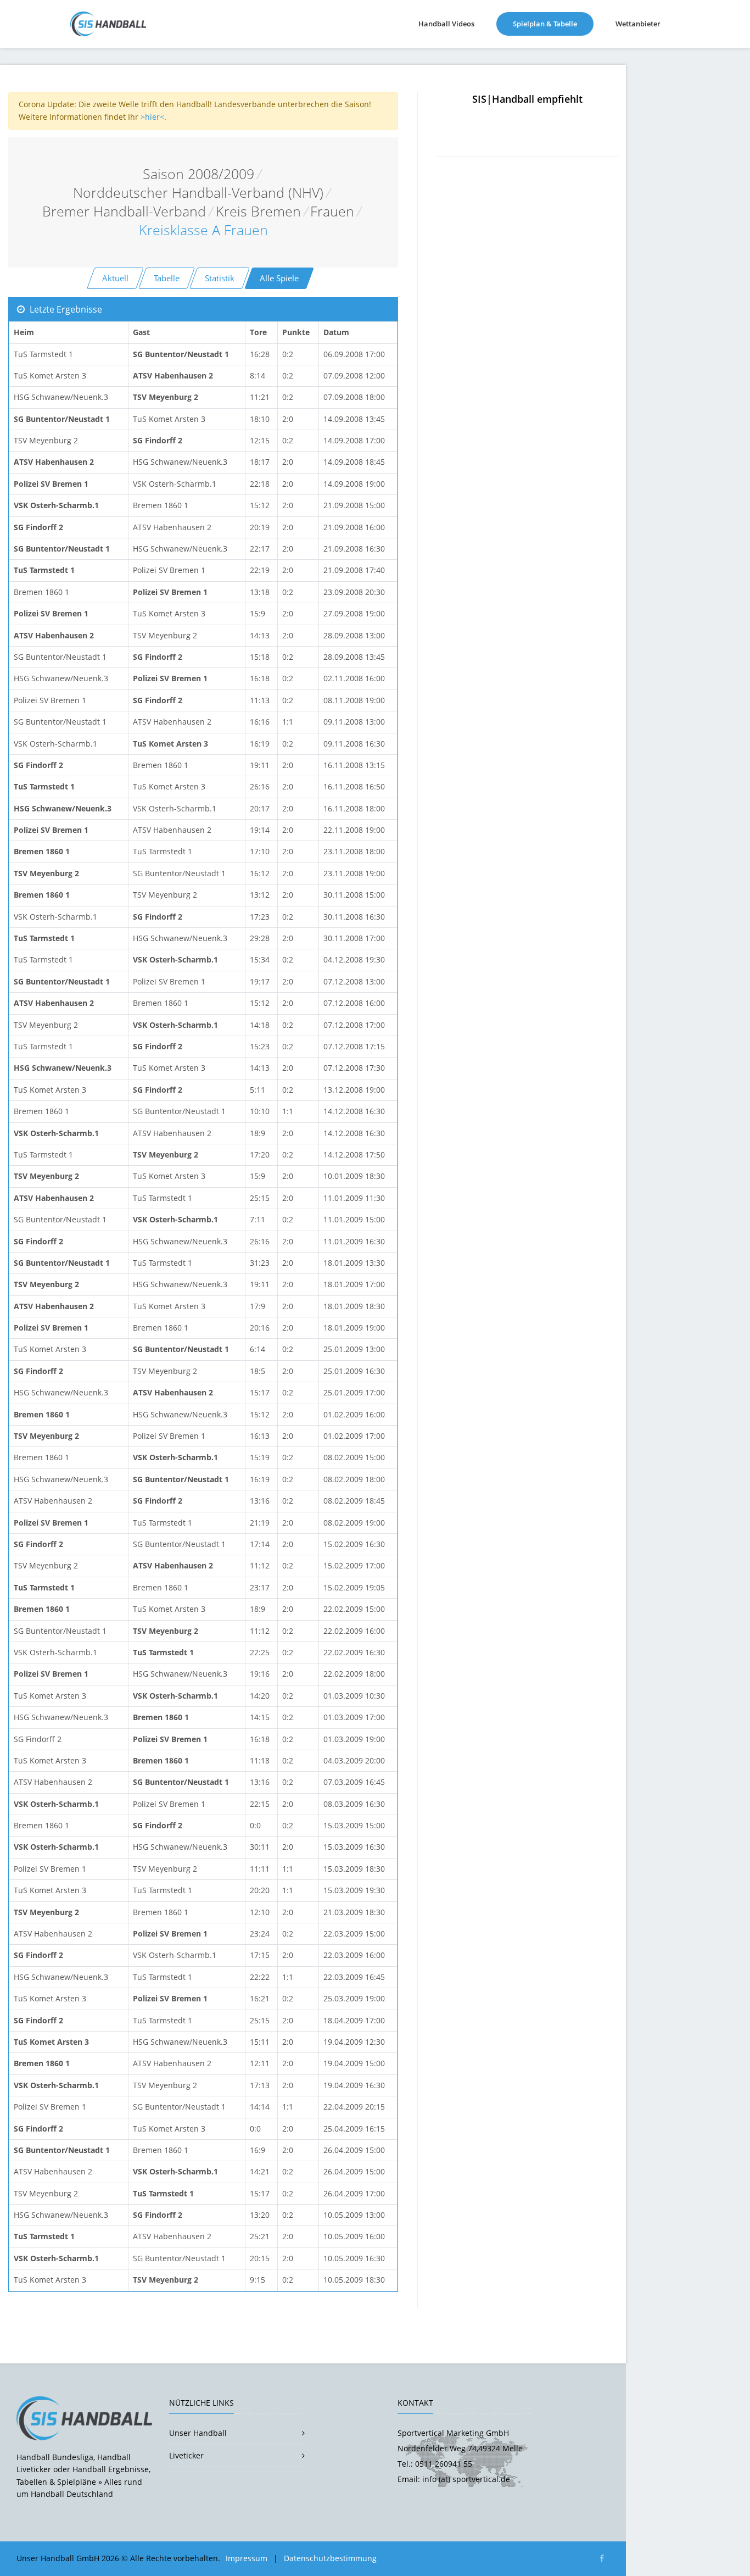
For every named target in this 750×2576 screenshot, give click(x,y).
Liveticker (186, 2455)
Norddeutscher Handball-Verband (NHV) (198, 193)
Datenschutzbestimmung (330, 2558)
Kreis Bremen (258, 211)
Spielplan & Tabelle (553, 23)
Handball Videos (446, 24)
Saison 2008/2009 (198, 174)
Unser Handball (198, 2433)
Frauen (332, 211)
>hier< (152, 117)
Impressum (247, 2558)
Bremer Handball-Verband (124, 211)
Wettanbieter (638, 24)
